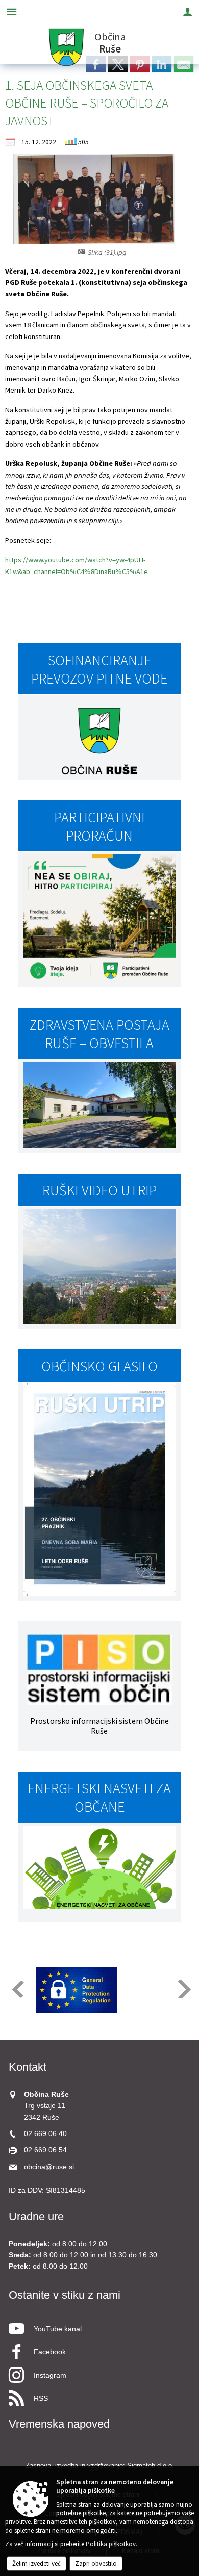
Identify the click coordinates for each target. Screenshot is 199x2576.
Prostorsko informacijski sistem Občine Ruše (99, 1726)
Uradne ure (36, 2216)
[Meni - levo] (11, 11)
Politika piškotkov (111, 2544)
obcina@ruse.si (49, 2167)
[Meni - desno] (188, 11)
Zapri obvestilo (96, 2564)
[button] (17, 1989)
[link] (162, 64)
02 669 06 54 (45, 2150)
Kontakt (28, 2067)
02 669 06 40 (45, 2134)
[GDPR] (77, 1990)
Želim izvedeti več (36, 2564)
